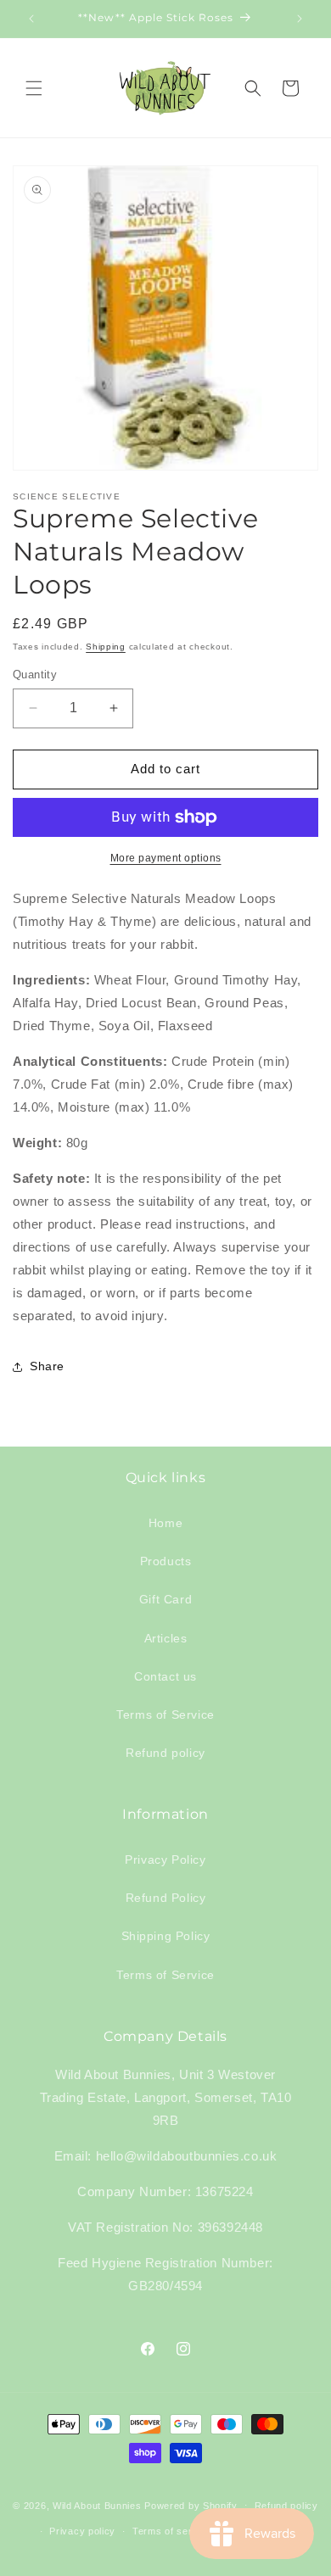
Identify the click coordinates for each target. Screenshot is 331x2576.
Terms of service (172, 2531)
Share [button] (47, 1366)
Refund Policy (166, 1898)
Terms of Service (165, 1715)
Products (166, 1561)
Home (165, 1523)
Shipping (106, 647)
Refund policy (165, 1753)
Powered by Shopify (191, 2505)
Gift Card (165, 1599)
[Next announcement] (300, 19)
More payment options (166, 858)
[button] (34, 88)
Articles (166, 1638)
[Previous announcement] (31, 19)
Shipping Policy (166, 1936)
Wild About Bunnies (97, 2505)
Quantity (35, 675)
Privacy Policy (165, 1860)
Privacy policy (82, 2531)
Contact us (165, 1676)
